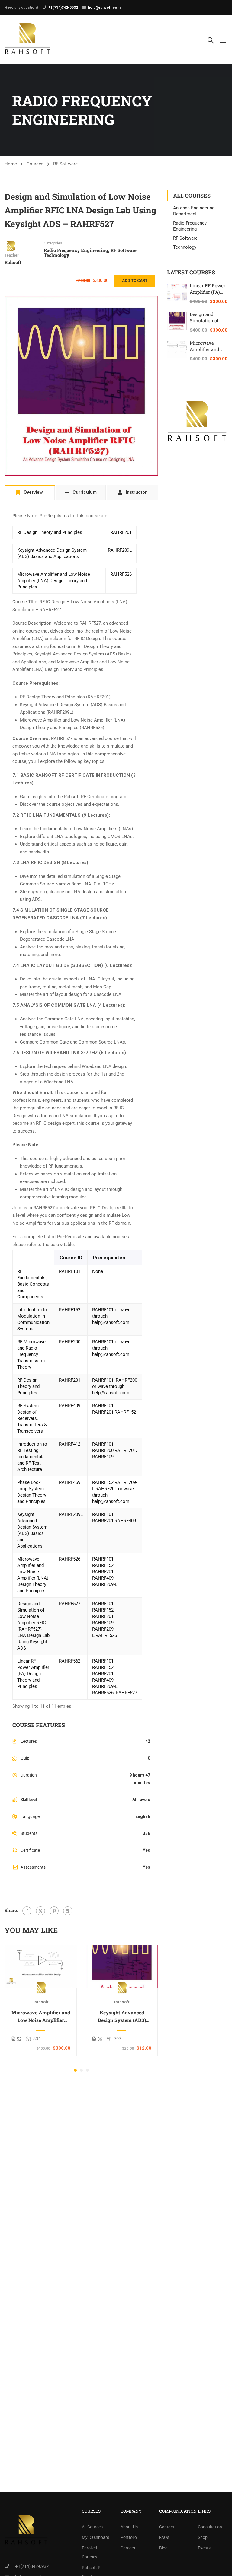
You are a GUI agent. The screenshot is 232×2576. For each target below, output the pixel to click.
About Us (129, 2527)
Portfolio (129, 2537)
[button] (75, 2070)
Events (204, 2548)
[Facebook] (27, 1911)
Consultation (210, 2527)
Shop (203, 2537)
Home (11, 164)
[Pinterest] (54, 1911)
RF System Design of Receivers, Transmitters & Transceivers (32, 1418)
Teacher (11, 255)
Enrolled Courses (90, 2552)
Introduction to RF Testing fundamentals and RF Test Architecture (32, 1457)
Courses (35, 164)
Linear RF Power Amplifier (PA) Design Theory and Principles (33, 1674)
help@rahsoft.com (104, 8)
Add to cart (135, 281)
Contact (167, 2527)
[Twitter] (40, 1911)
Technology (56, 255)
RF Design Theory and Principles (50, 532)
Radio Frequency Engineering (76, 250)
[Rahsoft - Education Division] (28, 40)
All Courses (92, 2527)
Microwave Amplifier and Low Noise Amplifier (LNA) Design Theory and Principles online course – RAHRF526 (41, 2016)
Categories (53, 243)
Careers (128, 2548)
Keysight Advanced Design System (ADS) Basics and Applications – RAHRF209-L (122, 2016)
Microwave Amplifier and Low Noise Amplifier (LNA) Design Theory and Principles (54, 581)
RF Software (65, 164)
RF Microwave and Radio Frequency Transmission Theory (31, 1354)
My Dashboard (96, 2537)
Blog (163, 2548)
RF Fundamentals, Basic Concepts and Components (33, 1284)
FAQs (164, 2537)
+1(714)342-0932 (63, 8)
